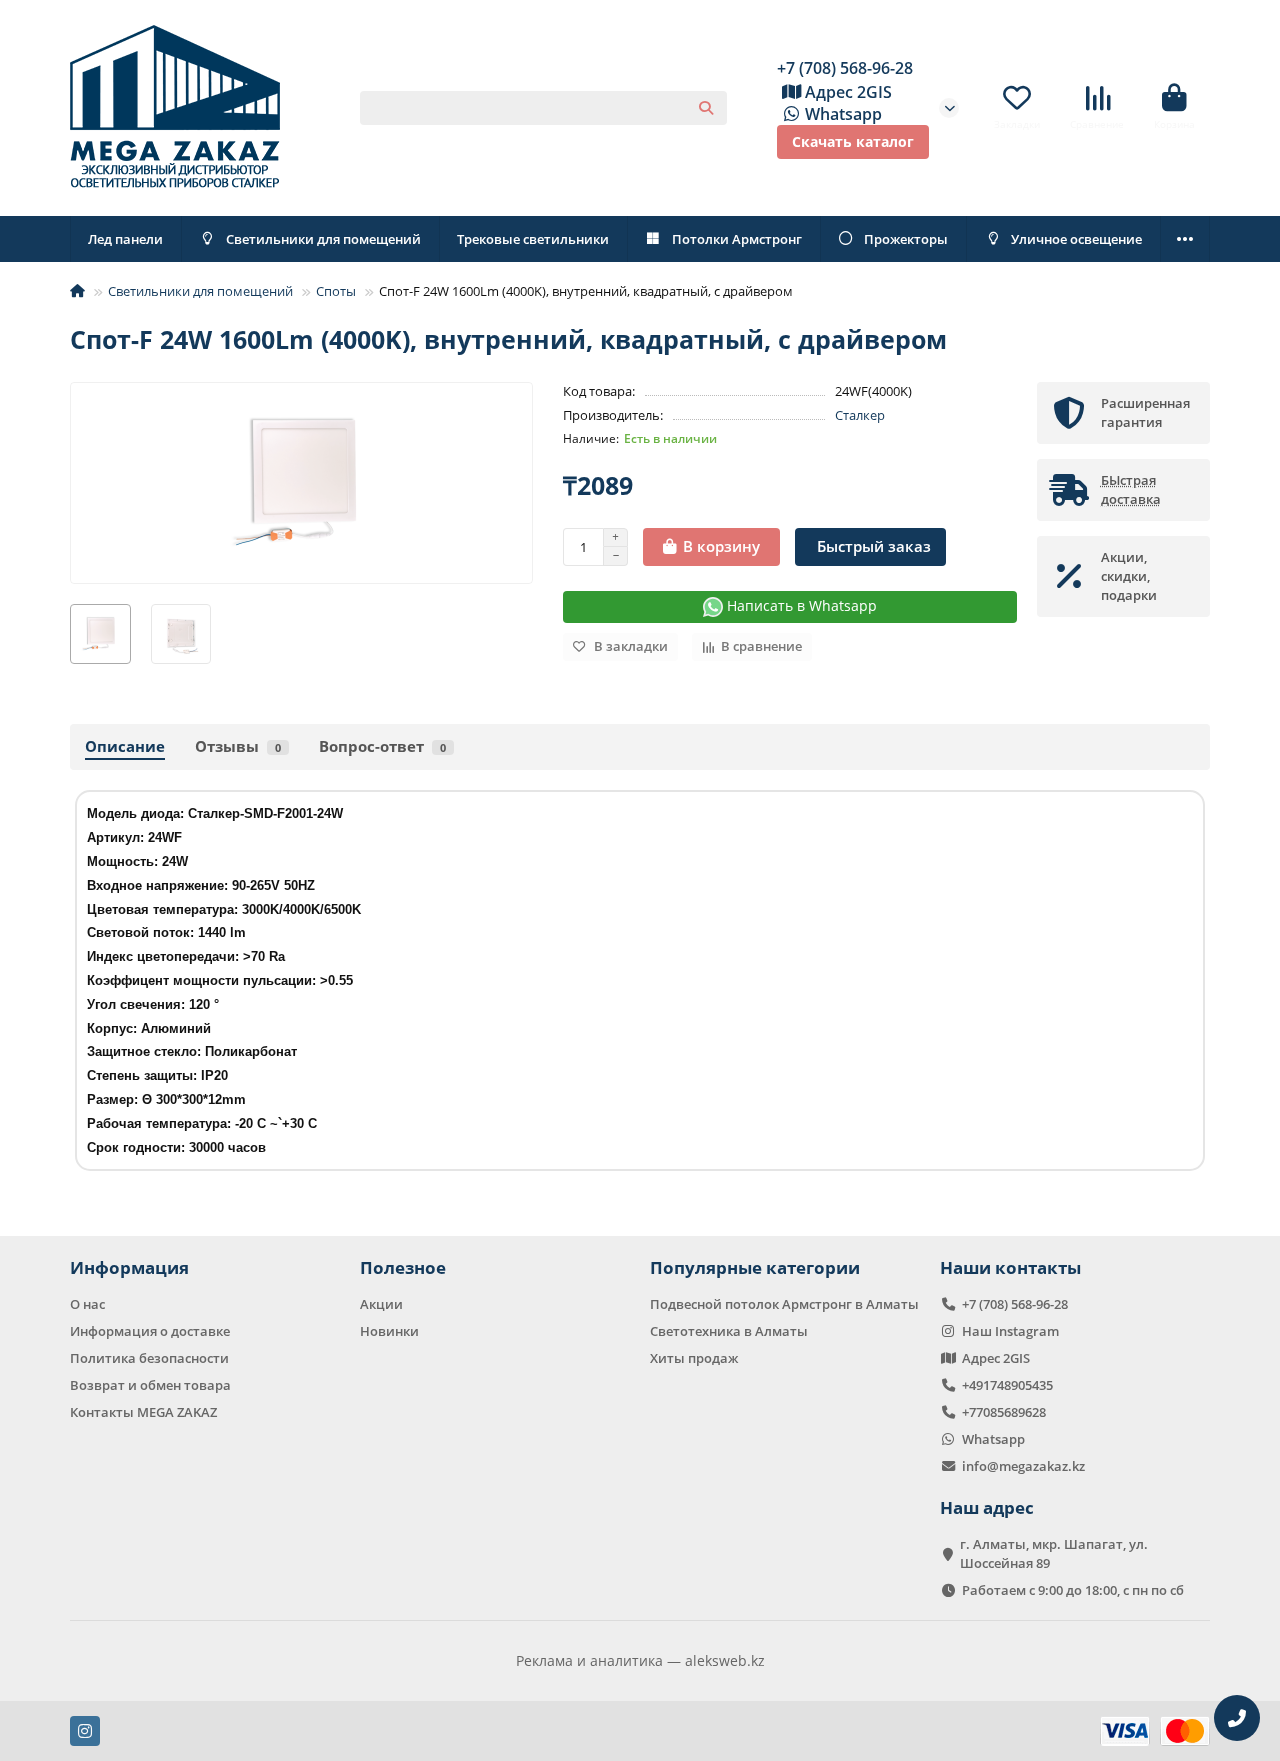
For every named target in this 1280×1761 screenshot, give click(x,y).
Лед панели (125, 239)
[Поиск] (706, 108)
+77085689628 (1004, 1412)
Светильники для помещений (323, 239)
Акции (381, 1304)
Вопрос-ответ (382, 746)
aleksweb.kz (725, 1660)
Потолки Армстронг (737, 239)
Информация (129, 1267)
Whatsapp (843, 114)
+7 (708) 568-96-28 (845, 68)
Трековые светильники (533, 239)
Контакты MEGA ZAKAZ (143, 1412)
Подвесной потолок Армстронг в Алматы (784, 1304)
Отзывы (238, 746)
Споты (336, 291)
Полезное (403, 1267)
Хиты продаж (694, 1358)
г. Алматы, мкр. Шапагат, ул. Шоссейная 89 (1054, 1553)
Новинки (389, 1331)
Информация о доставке (150, 1331)
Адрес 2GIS (848, 92)
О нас (87, 1304)
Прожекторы (906, 239)
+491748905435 (1007, 1385)
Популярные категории (755, 1267)
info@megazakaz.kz (1023, 1466)
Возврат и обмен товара (150, 1385)
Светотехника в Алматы (729, 1331)
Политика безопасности (149, 1358)
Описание (125, 746)
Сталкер (860, 415)
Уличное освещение (1076, 239)
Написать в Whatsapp (800, 605)
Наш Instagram (1010, 1331)
